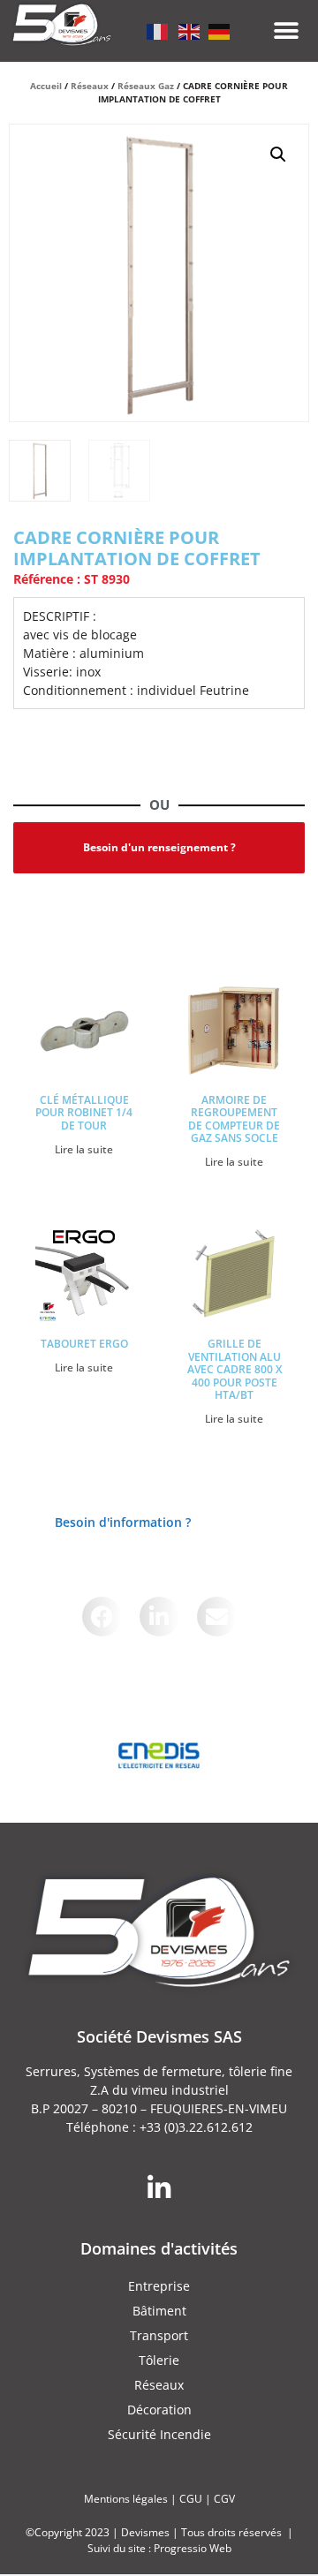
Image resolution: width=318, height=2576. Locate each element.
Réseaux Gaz (146, 86)
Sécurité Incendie (159, 2434)
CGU (191, 2499)
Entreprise (159, 2286)
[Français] (158, 30)
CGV (224, 2499)
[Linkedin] (159, 2188)
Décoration (159, 2410)
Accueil (46, 86)
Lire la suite (84, 1149)
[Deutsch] (220, 30)
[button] (287, 31)
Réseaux (90, 86)
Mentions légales (126, 2499)
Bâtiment (159, 2311)
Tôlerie (159, 2360)
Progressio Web (193, 2548)
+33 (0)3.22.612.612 (196, 2127)
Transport (159, 2335)
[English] (189, 30)
